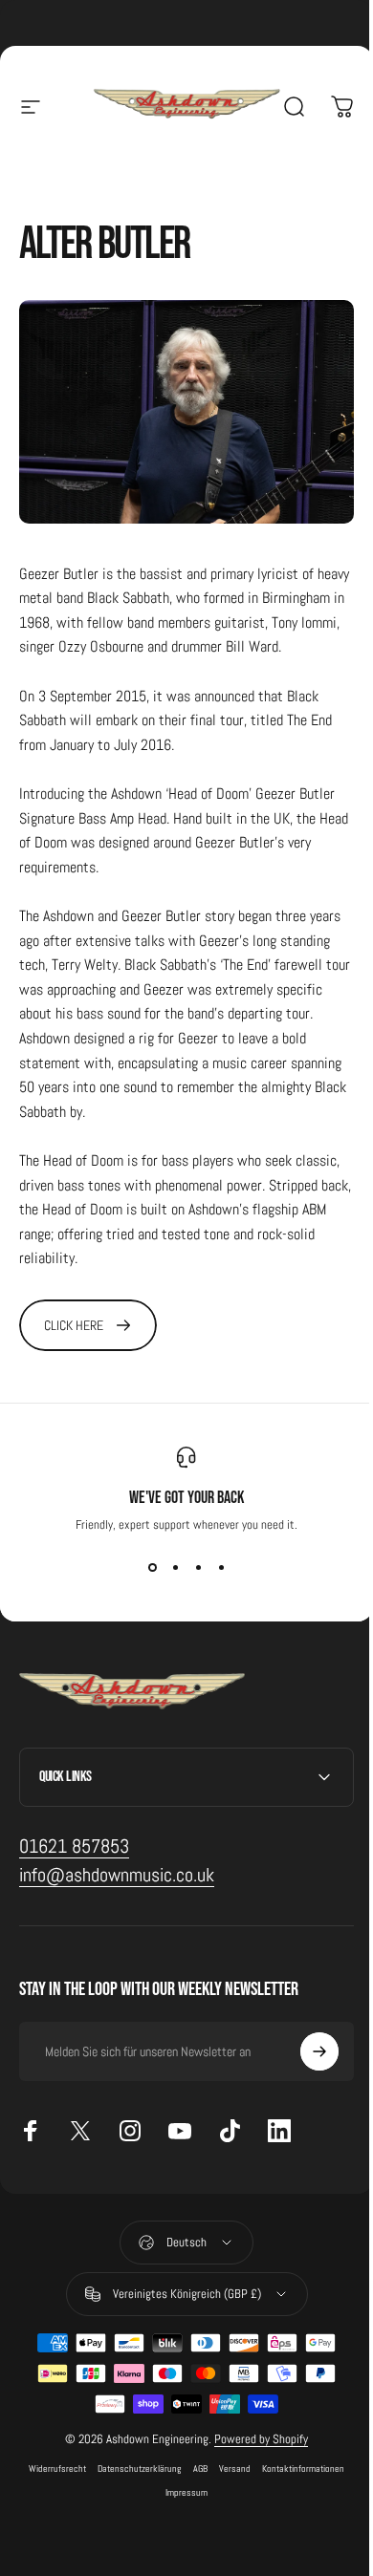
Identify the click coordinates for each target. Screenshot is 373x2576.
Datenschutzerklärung (133, 2484)
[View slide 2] (175, 1567)
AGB (194, 2484)
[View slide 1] (152, 1567)
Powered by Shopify (254, 2454)
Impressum (180, 2508)
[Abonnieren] (305, 2067)
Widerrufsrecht (51, 2484)
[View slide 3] (198, 1567)
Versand (228, 2484)
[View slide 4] (221, 1567)
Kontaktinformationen (296, 2484)
